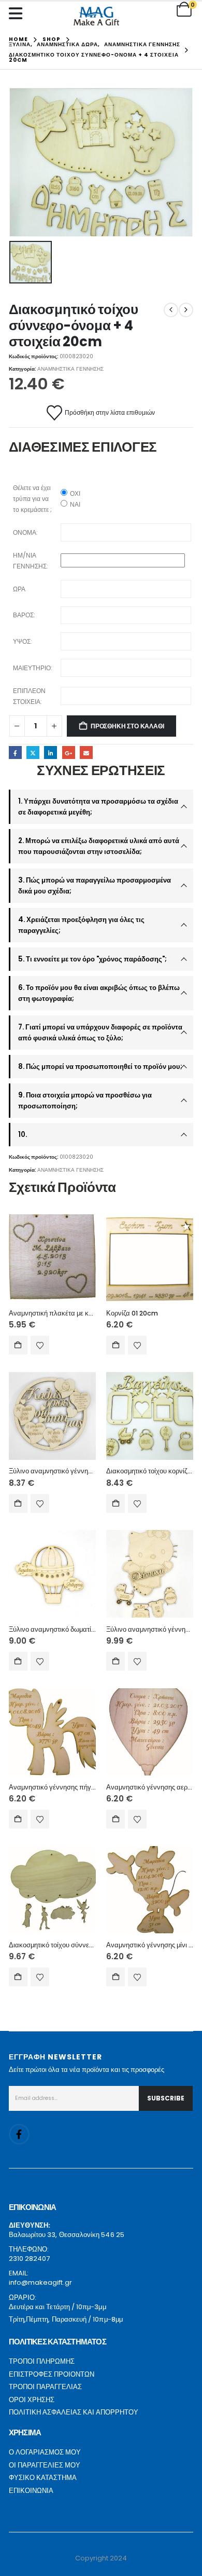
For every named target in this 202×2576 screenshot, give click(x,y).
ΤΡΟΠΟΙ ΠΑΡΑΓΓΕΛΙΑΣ (45, 2387)
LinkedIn (51, 753)
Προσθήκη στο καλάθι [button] (18, 1345)
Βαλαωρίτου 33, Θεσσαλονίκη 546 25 (67, 2235)
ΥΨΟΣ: (23, 641)
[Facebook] (19, 2134)
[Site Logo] (96, 16)
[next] (186, 310)
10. (23, 1135)
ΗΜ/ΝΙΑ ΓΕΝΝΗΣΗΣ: (31, 561)
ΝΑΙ (75, 504)
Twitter (33, 753)
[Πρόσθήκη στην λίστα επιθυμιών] (40, 1345)
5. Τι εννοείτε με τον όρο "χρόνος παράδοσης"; (92, 959)
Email (86, 753)
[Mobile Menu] (18, 13)
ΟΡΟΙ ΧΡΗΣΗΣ (32, 2400)
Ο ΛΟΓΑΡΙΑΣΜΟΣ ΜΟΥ (45, 2452)
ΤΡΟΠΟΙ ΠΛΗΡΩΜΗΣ (42, 2361)
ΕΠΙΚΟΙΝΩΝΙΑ (31, 2491)
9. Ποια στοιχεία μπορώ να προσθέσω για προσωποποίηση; (85, 1101)
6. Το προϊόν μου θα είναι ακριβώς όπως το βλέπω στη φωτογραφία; (99, 993)
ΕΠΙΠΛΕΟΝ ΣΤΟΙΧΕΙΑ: (29, 696)
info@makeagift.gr (40, 2282)
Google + (69, 753)
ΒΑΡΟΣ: (24, 615)
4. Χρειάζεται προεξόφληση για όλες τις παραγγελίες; (81, 925)
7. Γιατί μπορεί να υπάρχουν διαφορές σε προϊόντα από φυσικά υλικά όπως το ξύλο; (100, 1033)
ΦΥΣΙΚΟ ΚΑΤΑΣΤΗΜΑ (43, 2478)
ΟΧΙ (75, 493)
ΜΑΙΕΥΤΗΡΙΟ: (33, 668)
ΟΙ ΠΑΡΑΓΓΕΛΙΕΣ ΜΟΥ (45, 2465)
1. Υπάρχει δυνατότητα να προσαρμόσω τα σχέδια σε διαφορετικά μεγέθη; (98, 807)
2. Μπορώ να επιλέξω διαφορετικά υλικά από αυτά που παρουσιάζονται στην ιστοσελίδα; (99, 846)
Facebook (15, 753)
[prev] (171, 310)
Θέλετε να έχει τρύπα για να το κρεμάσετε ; (32, 499)
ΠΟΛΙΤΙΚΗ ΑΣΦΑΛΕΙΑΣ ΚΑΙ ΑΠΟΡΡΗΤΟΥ (74, 2412)
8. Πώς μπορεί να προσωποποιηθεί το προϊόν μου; (100, 1067)
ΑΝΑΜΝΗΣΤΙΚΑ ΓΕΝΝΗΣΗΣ (70, 369)
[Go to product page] (52, 1258)
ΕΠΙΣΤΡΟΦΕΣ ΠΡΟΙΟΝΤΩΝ (52, 2374)
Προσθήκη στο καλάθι (127, 726)
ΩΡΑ (19, 589)
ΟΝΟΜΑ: (25, 532)
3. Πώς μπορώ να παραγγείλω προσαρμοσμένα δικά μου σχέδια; (95, 886)
